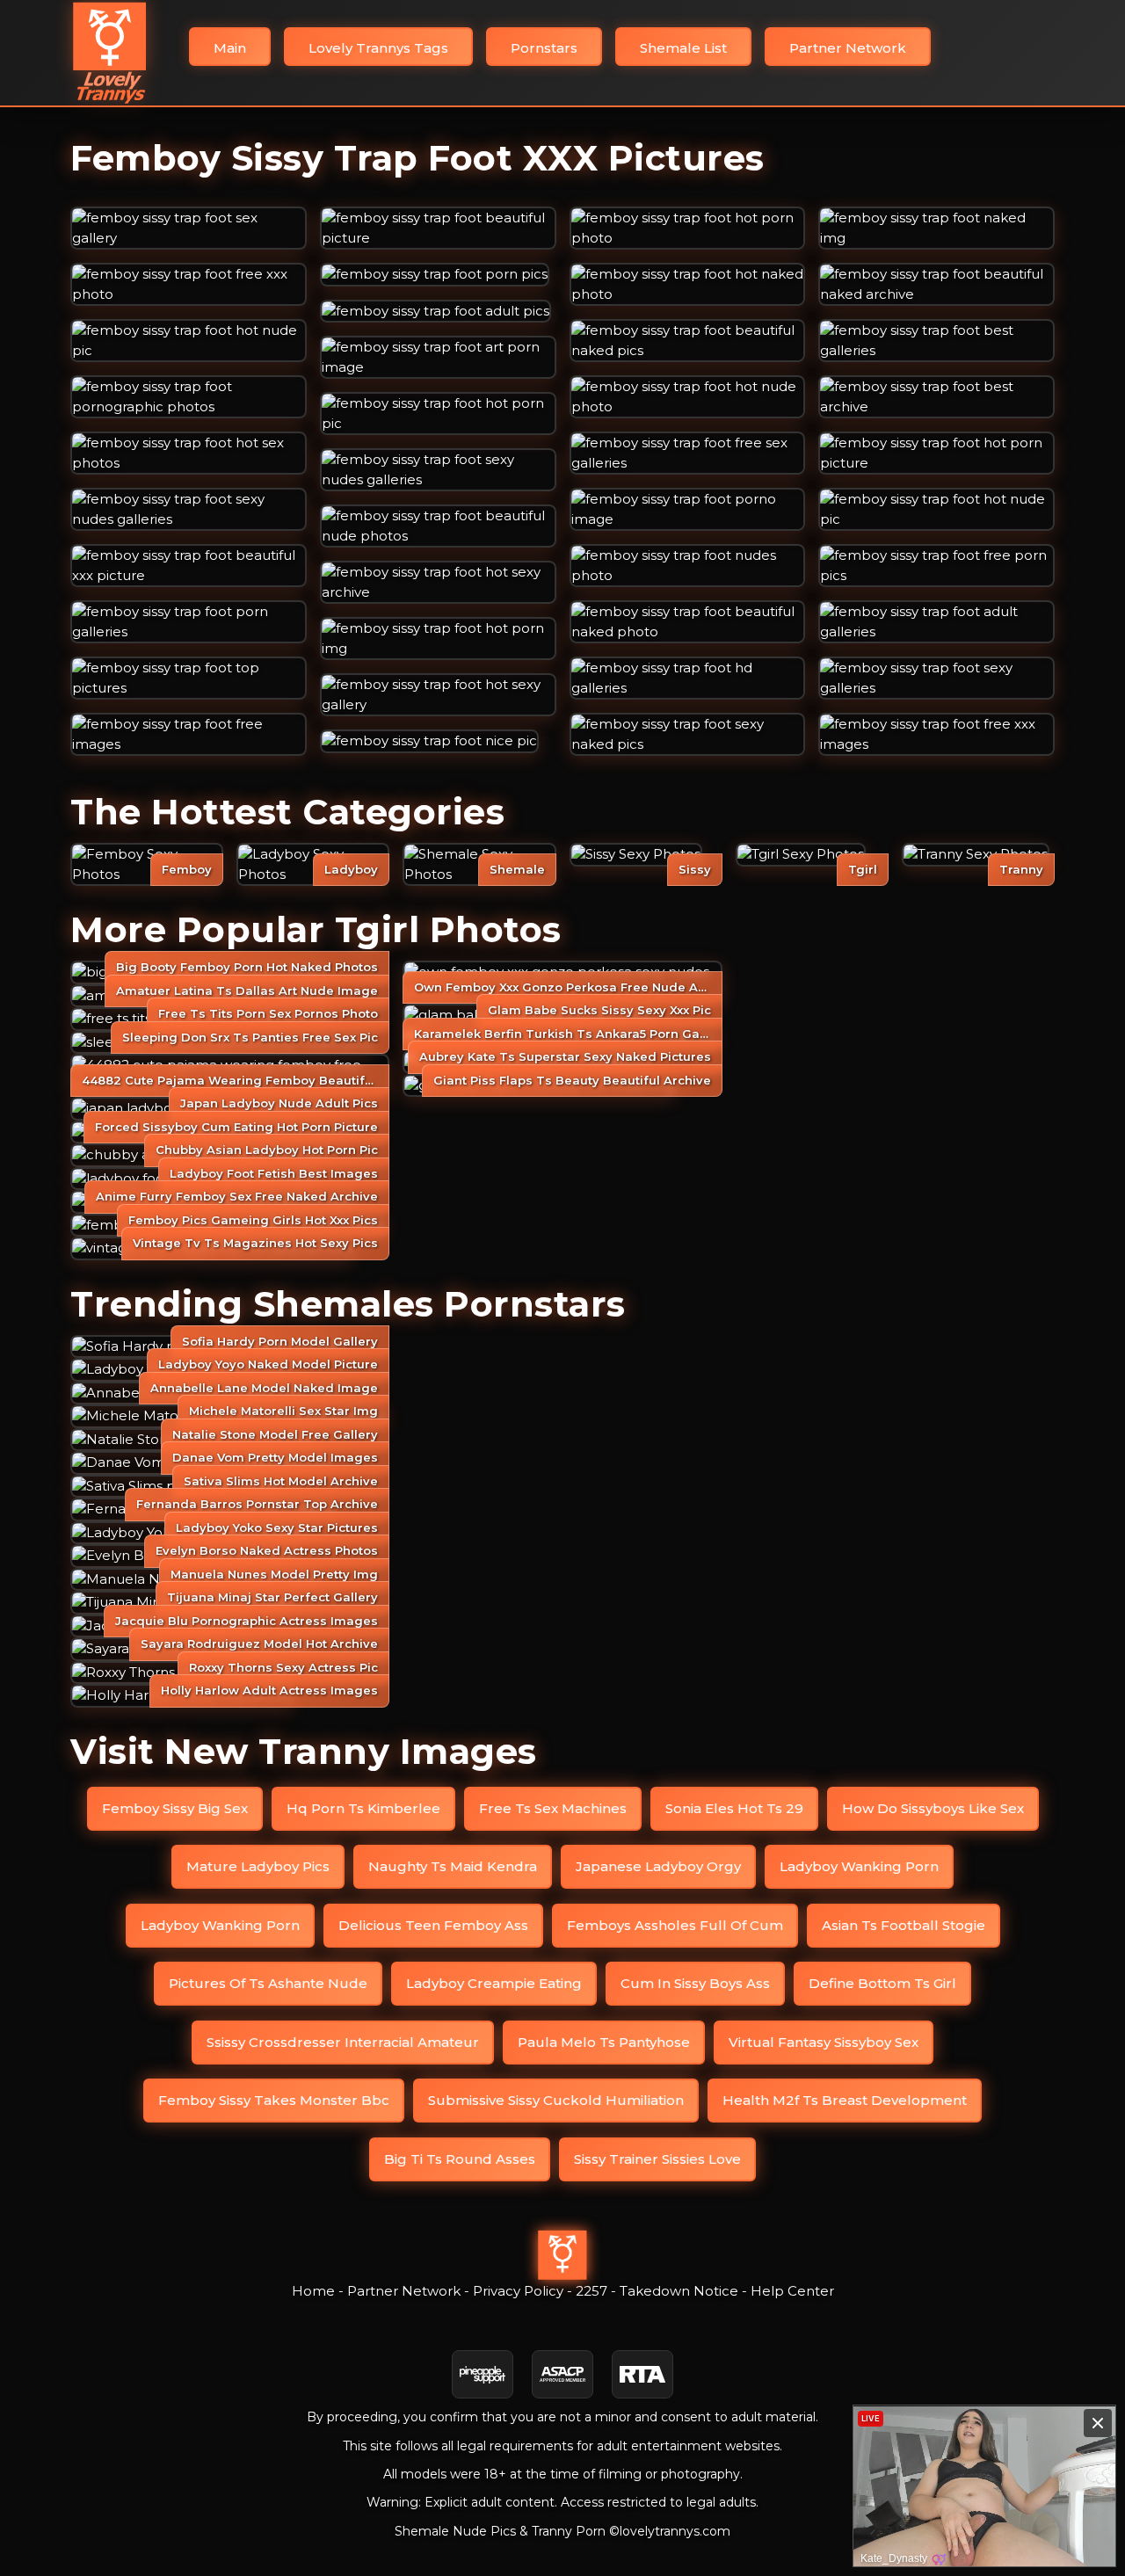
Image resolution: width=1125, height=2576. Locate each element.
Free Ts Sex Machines (553, 1808)
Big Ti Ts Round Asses (460, 2159)
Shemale (517, 869)
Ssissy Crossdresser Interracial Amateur (343, 2042)
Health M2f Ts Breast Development (845, 2100)
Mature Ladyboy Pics (258, 1866)
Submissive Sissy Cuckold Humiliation (556, 2100)
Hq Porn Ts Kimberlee (363, 1808)
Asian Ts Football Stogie (904, 1925)
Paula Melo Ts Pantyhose (604, 2042)
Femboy (187, 869)
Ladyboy (351, 869)
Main (230, 48)
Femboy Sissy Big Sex (175, 1808)
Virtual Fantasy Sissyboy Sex (824, 2042)
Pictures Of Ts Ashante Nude (268, 1983)
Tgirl (863, 869)
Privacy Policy (518, 2291)
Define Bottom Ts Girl (882, 1983)
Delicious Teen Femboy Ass (433, 1925)
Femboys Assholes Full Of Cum (675, 1925)
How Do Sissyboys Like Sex (933, 1808)
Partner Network (848, 48)
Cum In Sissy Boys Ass (695, 1983)
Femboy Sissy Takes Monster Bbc (274, 2100)
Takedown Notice (679, 2291)
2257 (592, 2291)
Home (313, 2291)
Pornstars (544, 48)
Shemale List (683, 48)
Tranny (1021, 869)
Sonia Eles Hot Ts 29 (734, 1808)
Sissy (695, 869)
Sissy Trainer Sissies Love (657, 2159)
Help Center (792, 2291)
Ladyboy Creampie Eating (494, 1983)
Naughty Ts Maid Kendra (453, 1866)
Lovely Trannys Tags (378, 48)
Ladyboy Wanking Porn (859, 1866)
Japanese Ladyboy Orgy (658, 1866)
